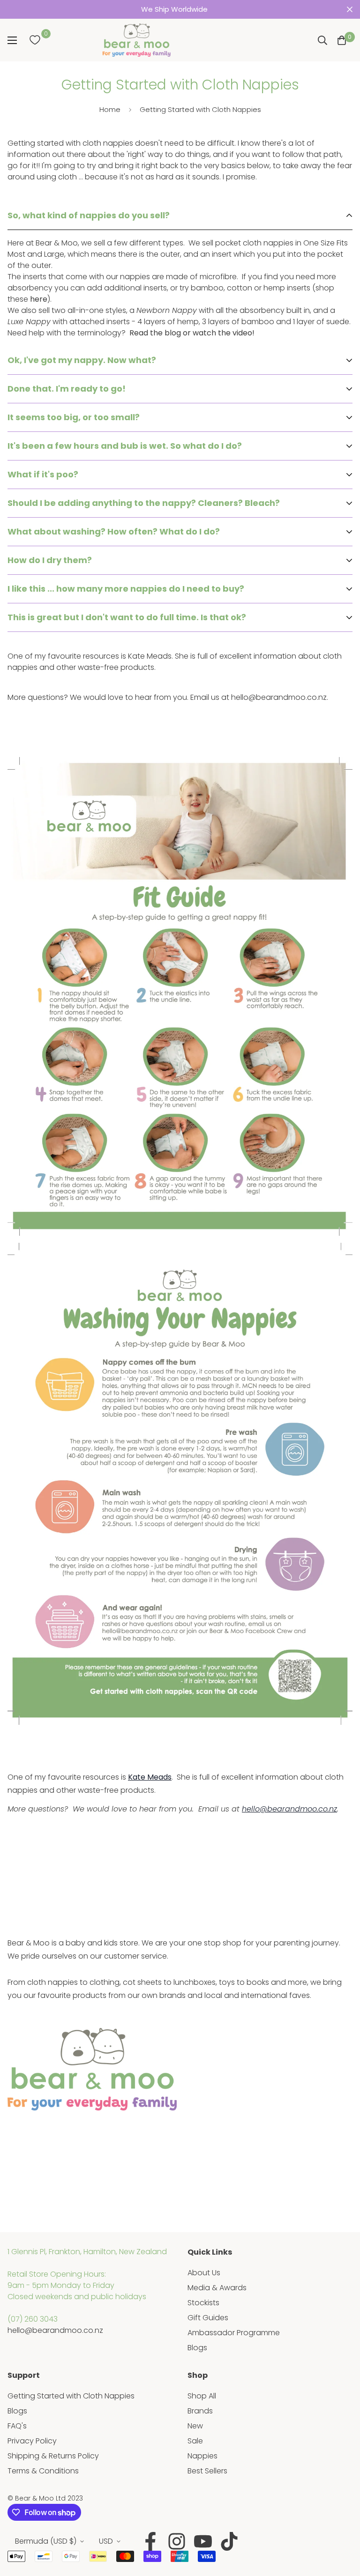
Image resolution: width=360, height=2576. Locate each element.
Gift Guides (208, 2318)
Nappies (202, 2456)
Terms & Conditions (43, 2471)
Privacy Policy (32, 2441)
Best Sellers (207, 2471)
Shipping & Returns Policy (53, 2456)
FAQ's (17, 2426)
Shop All (202, 2396)
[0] (35, 40)
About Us (204, 2273)
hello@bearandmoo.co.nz (55, 2330)
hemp (274, 288)
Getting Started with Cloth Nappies (71, 2396)
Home (110, 109)
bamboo (207, 288)
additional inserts (135, 288)
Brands (200, 2411)
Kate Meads (150, 1777)
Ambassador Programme (234, 2333)
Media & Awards (217, 2288)
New (195, 2426)
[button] (342, 40)
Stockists (203, 2303)
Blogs (197, 2348)
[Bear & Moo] (136, 40)
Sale (195, 2441)
